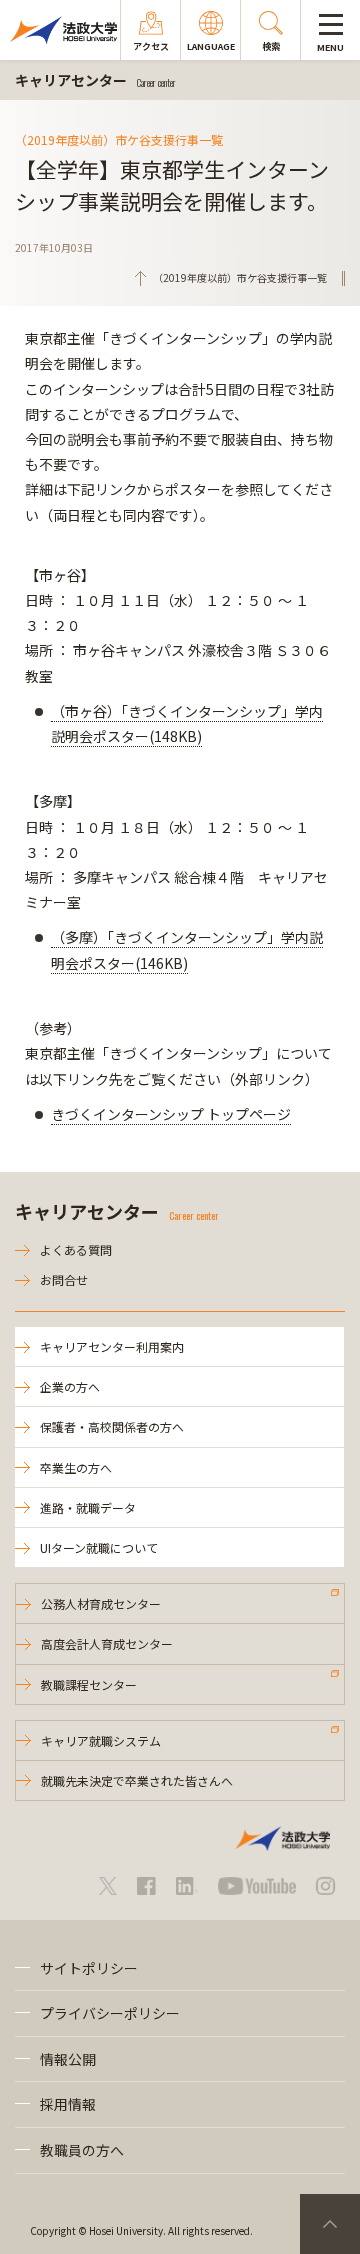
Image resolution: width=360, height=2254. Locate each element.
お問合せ (64, 1279)
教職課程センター (89, 1684)
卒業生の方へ (76, 1467)
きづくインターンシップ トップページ (171, 1114)
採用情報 (68, 2104)
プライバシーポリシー (110, 2013)
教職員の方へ (82, 2150)
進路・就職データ (88, 1507)
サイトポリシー (89, 1968)
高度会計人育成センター (107, 1643)
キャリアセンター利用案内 (112, 1346)
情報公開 (68, 2059)
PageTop (330, 2224)
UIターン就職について (99, 1547)
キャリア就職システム (101, 1740)
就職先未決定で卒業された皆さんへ (137, 1780)
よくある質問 (76, 1249)
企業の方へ (70, 1386)
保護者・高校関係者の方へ (112, 1426)
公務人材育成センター (101, 1603)
